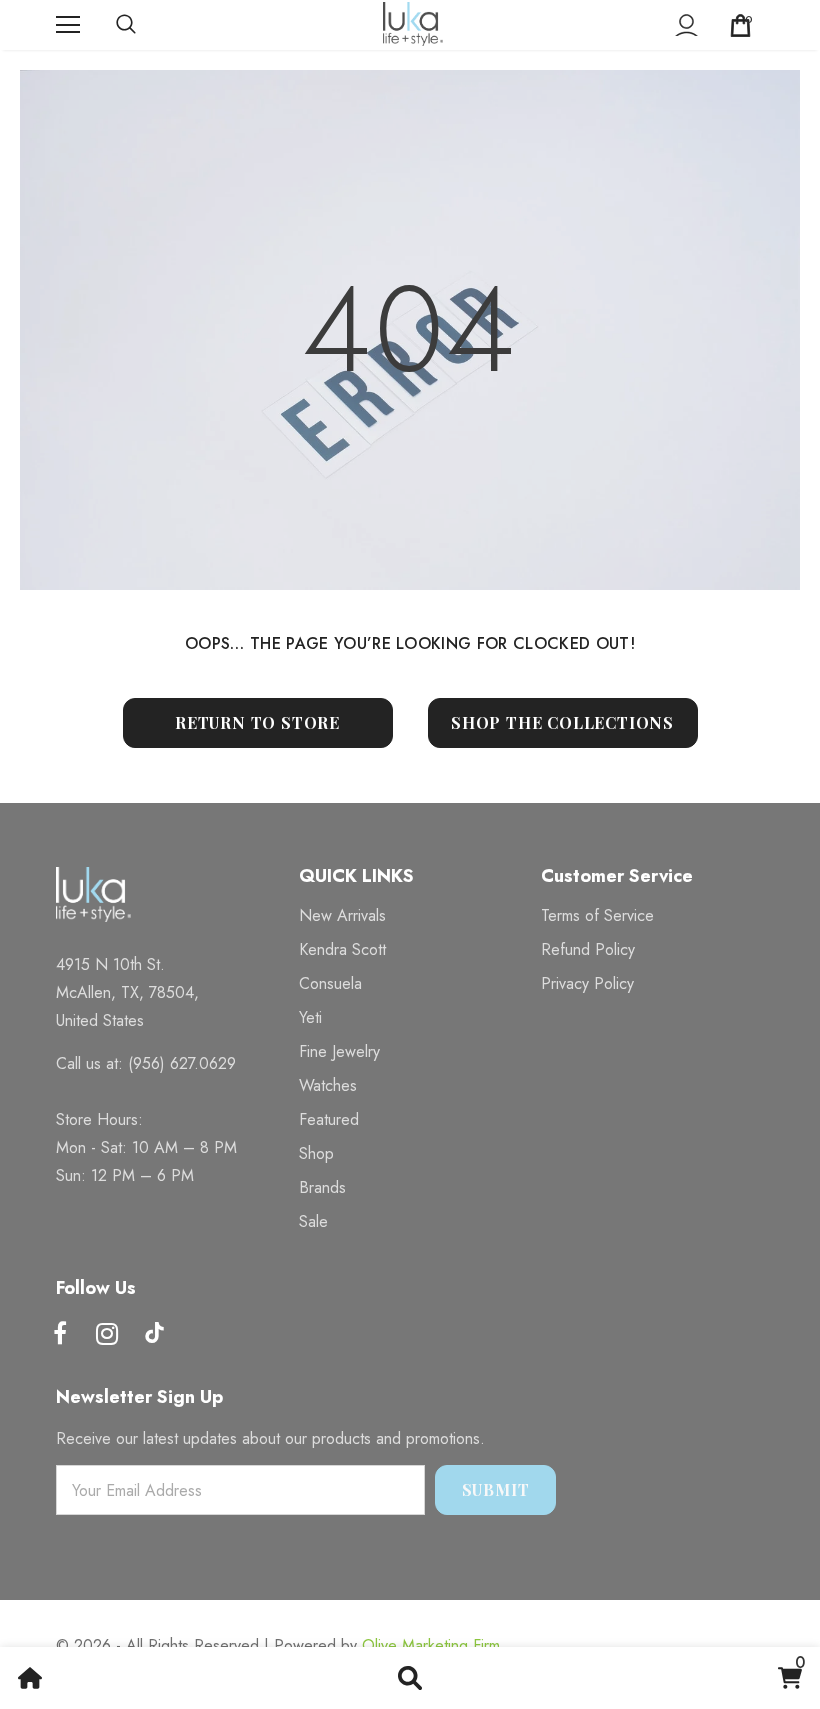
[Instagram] (107, 1335)
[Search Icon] (146, 25)
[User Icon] (686, 25)
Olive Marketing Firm (431, 1645)
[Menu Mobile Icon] (68, 25)
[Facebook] (60, 1335)
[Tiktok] (154, 1335)
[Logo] (413, 24)
